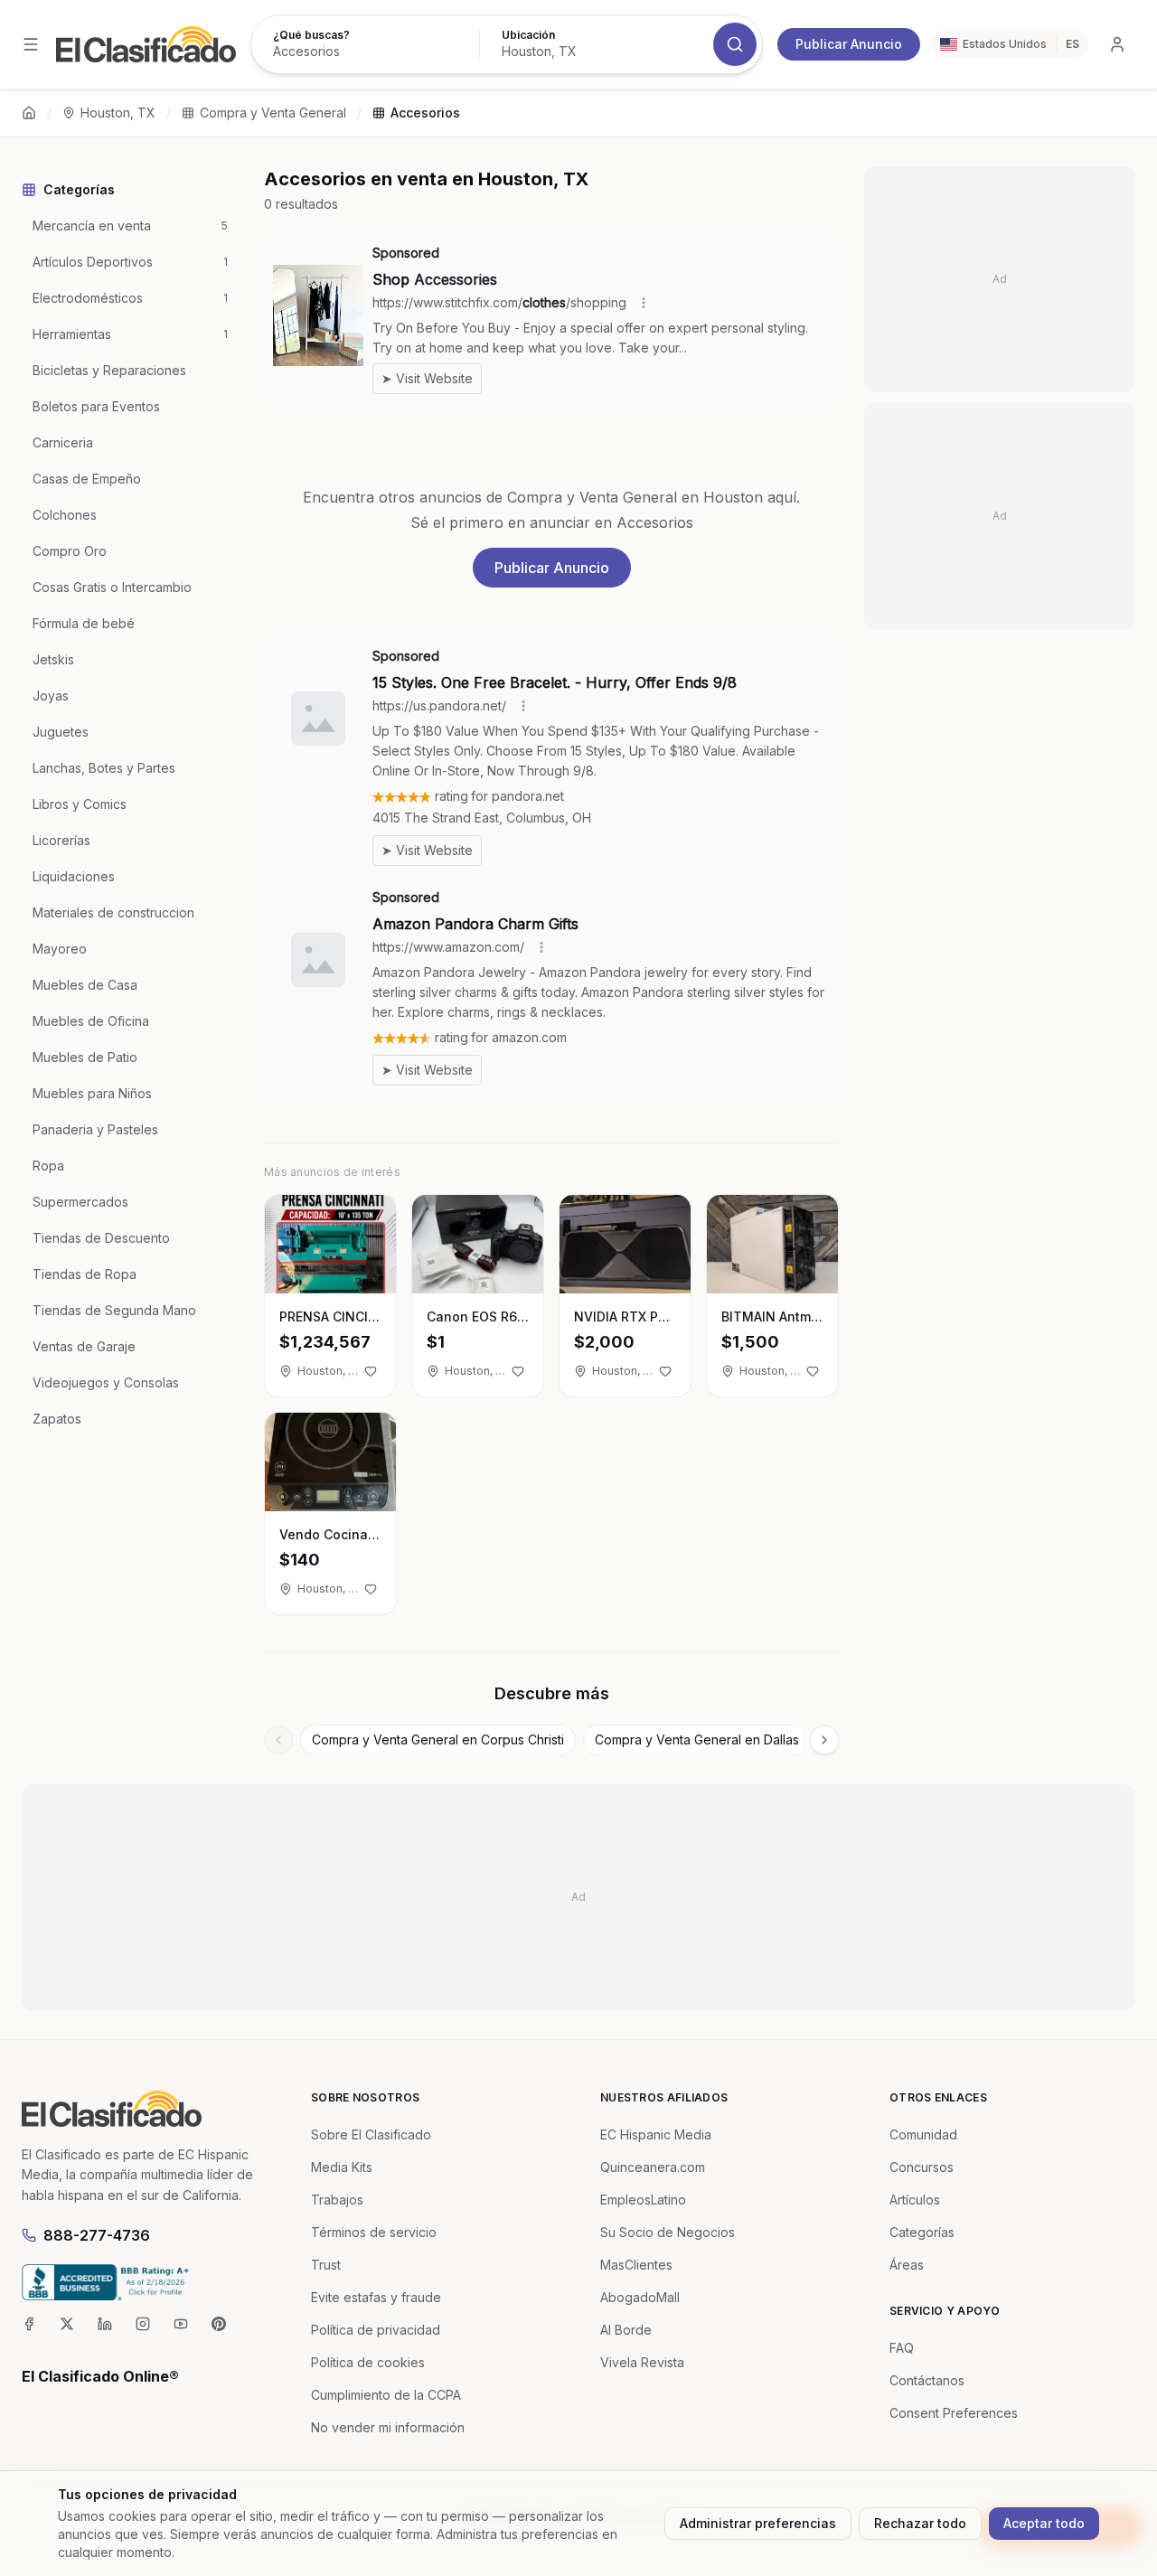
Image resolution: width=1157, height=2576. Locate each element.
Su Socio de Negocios (668, 2232)
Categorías (922, 2232)
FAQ (902, 2348)
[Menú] (31, 44)
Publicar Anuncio (849, 44)
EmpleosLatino (643, 2200)
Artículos (915, 2200)
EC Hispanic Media (656, 2134)
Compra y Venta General (273, 113)
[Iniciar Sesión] (1117, 44)
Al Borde (626, 2330)
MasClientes (636, 2265)
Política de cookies (368, 2362)
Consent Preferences (954, 2413)
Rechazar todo (920, 2523)
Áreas (907, 2265)
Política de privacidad (376, 2330)
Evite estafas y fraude (376, 2297)
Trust (326, 2265)
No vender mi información (388, 2427)
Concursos (922, 2167)
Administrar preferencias (758, 2523)
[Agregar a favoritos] (371, 1371)
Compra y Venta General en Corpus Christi (438, 1739)
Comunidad (923, 2134)
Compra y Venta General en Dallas (697, 1739)
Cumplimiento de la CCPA (386, 2395)
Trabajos (337, 2200)
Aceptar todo (1044, 2523)
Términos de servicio (374, 2232)
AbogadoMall (640, 2297)
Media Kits (342, 2167)
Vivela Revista (642, 2362)
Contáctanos (927, 2380)
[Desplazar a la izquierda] (278, 1740)
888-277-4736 (97, 2235)
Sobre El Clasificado (371, 2134)
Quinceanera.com (653, 2167)
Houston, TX (118, 113)
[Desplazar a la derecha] (824, 1740)
